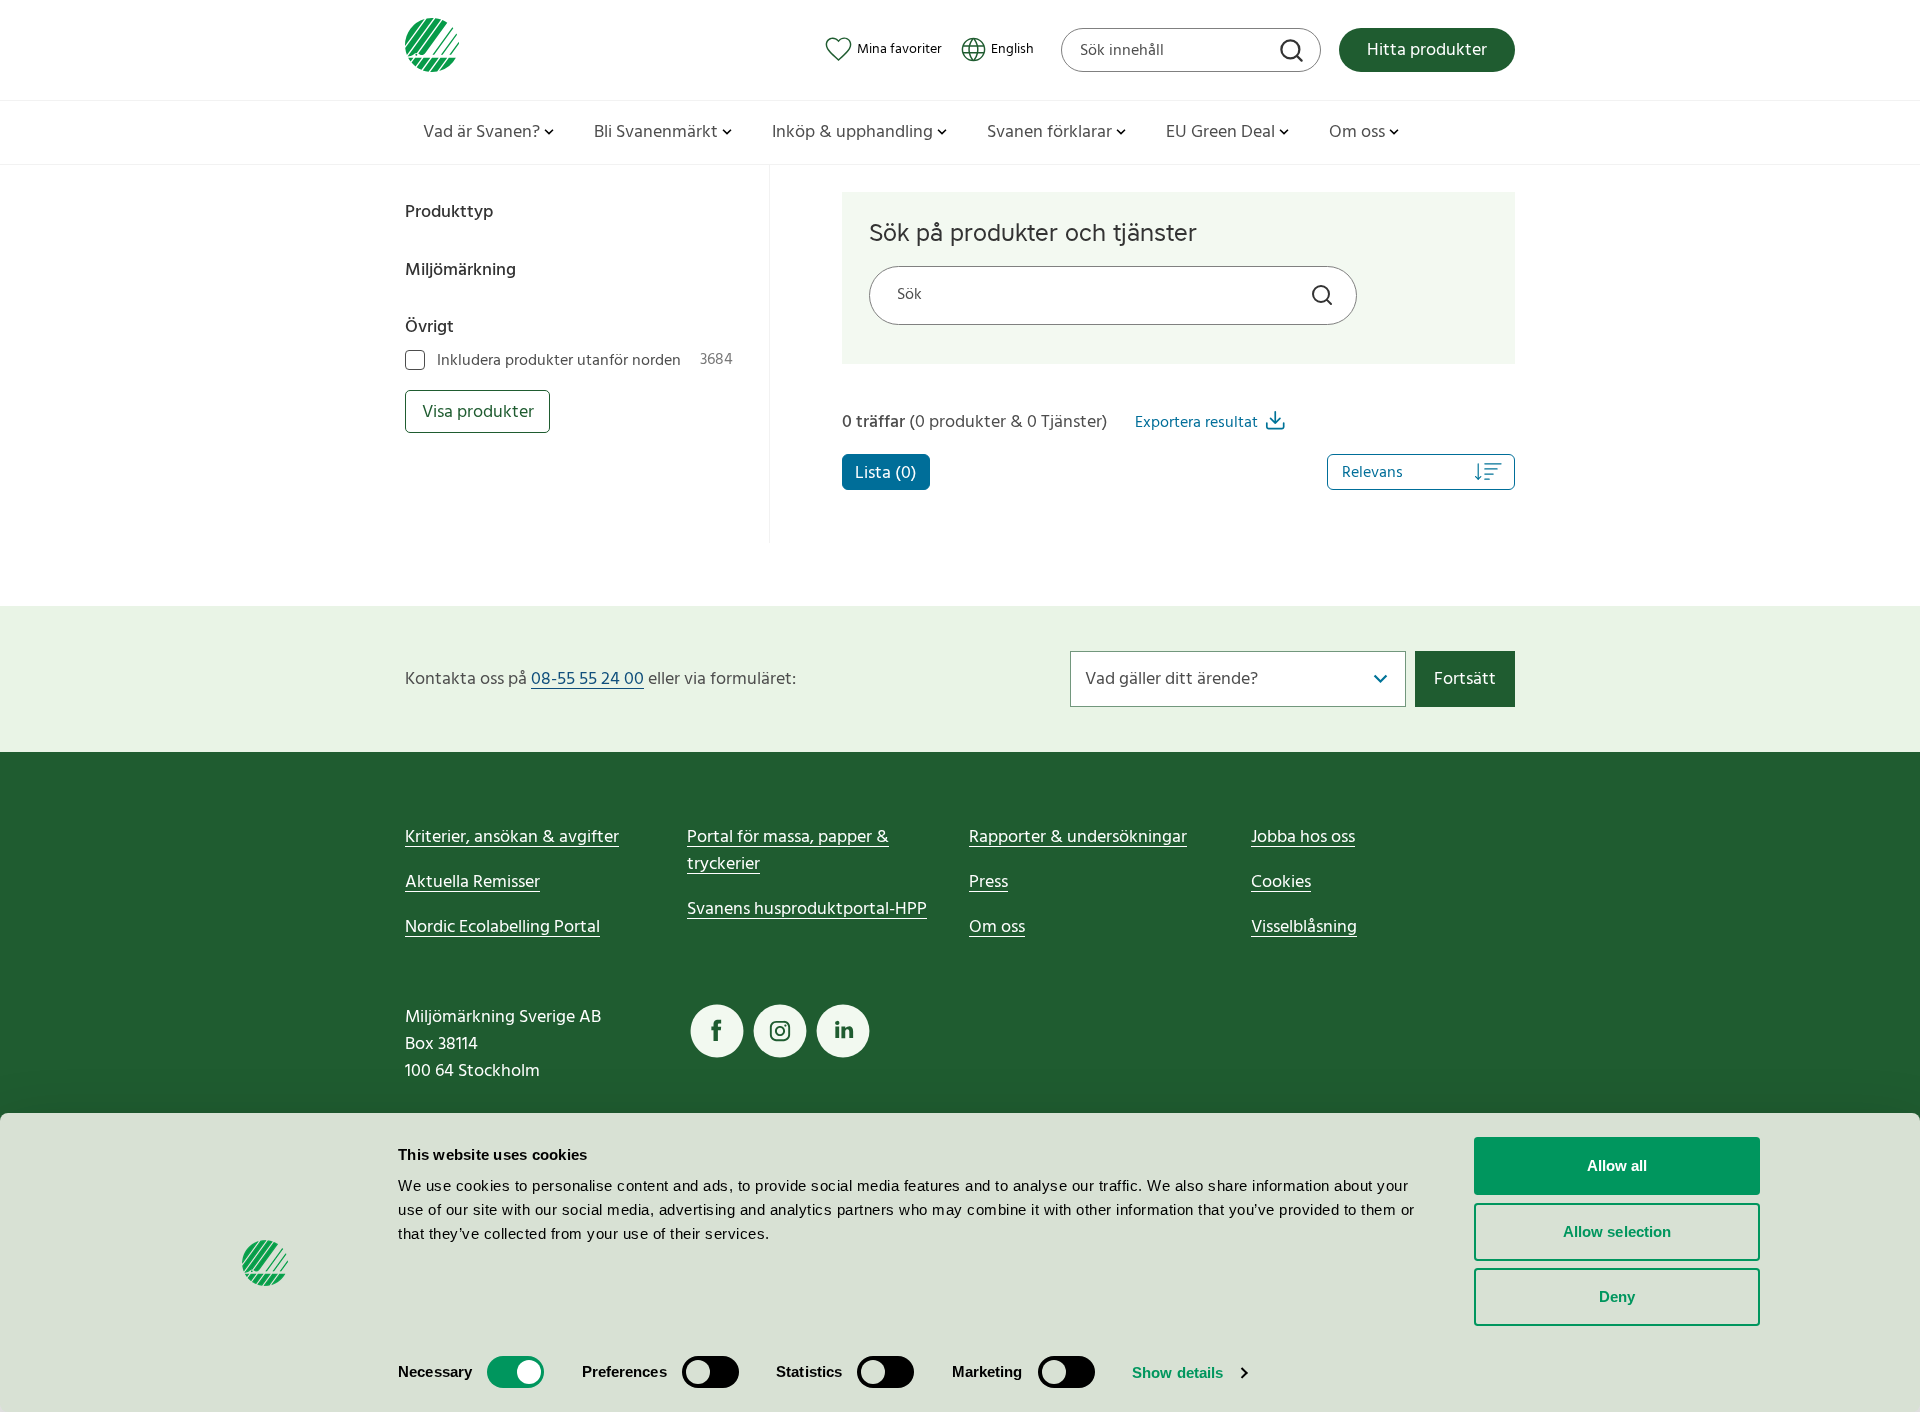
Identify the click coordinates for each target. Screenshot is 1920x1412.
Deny (1617, 1296)
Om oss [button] (1357, 132)
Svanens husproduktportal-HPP (807, 909)
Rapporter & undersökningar (1078, 837)
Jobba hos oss (1303, 837)
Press (988, 882)
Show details (1177, 1372)
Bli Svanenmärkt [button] (656, 132)
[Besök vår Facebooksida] (717, 1031)
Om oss (997, 927)
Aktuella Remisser (472, 882)
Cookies (1281, 882)
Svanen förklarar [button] (1049, 132)
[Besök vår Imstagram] (780, 1031)
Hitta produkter (1427, 50)
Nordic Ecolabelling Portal (502, 927)
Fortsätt (1465, 679)
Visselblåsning (1304, 927)
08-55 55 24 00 (587, 679)
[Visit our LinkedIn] (843, 1031)
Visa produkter (478, 412)
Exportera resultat (1196, 423)
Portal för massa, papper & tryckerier (788, 851)
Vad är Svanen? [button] (481, 132)
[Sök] (1294, 53)
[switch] (710, 1372)
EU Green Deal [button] (1220, 132)
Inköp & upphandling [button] (852, 132)
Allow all (1617, 1165)
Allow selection (1617, 1231)
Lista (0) (886, 473)
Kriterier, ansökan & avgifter (512, 837)
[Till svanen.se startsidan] (432, 49)
